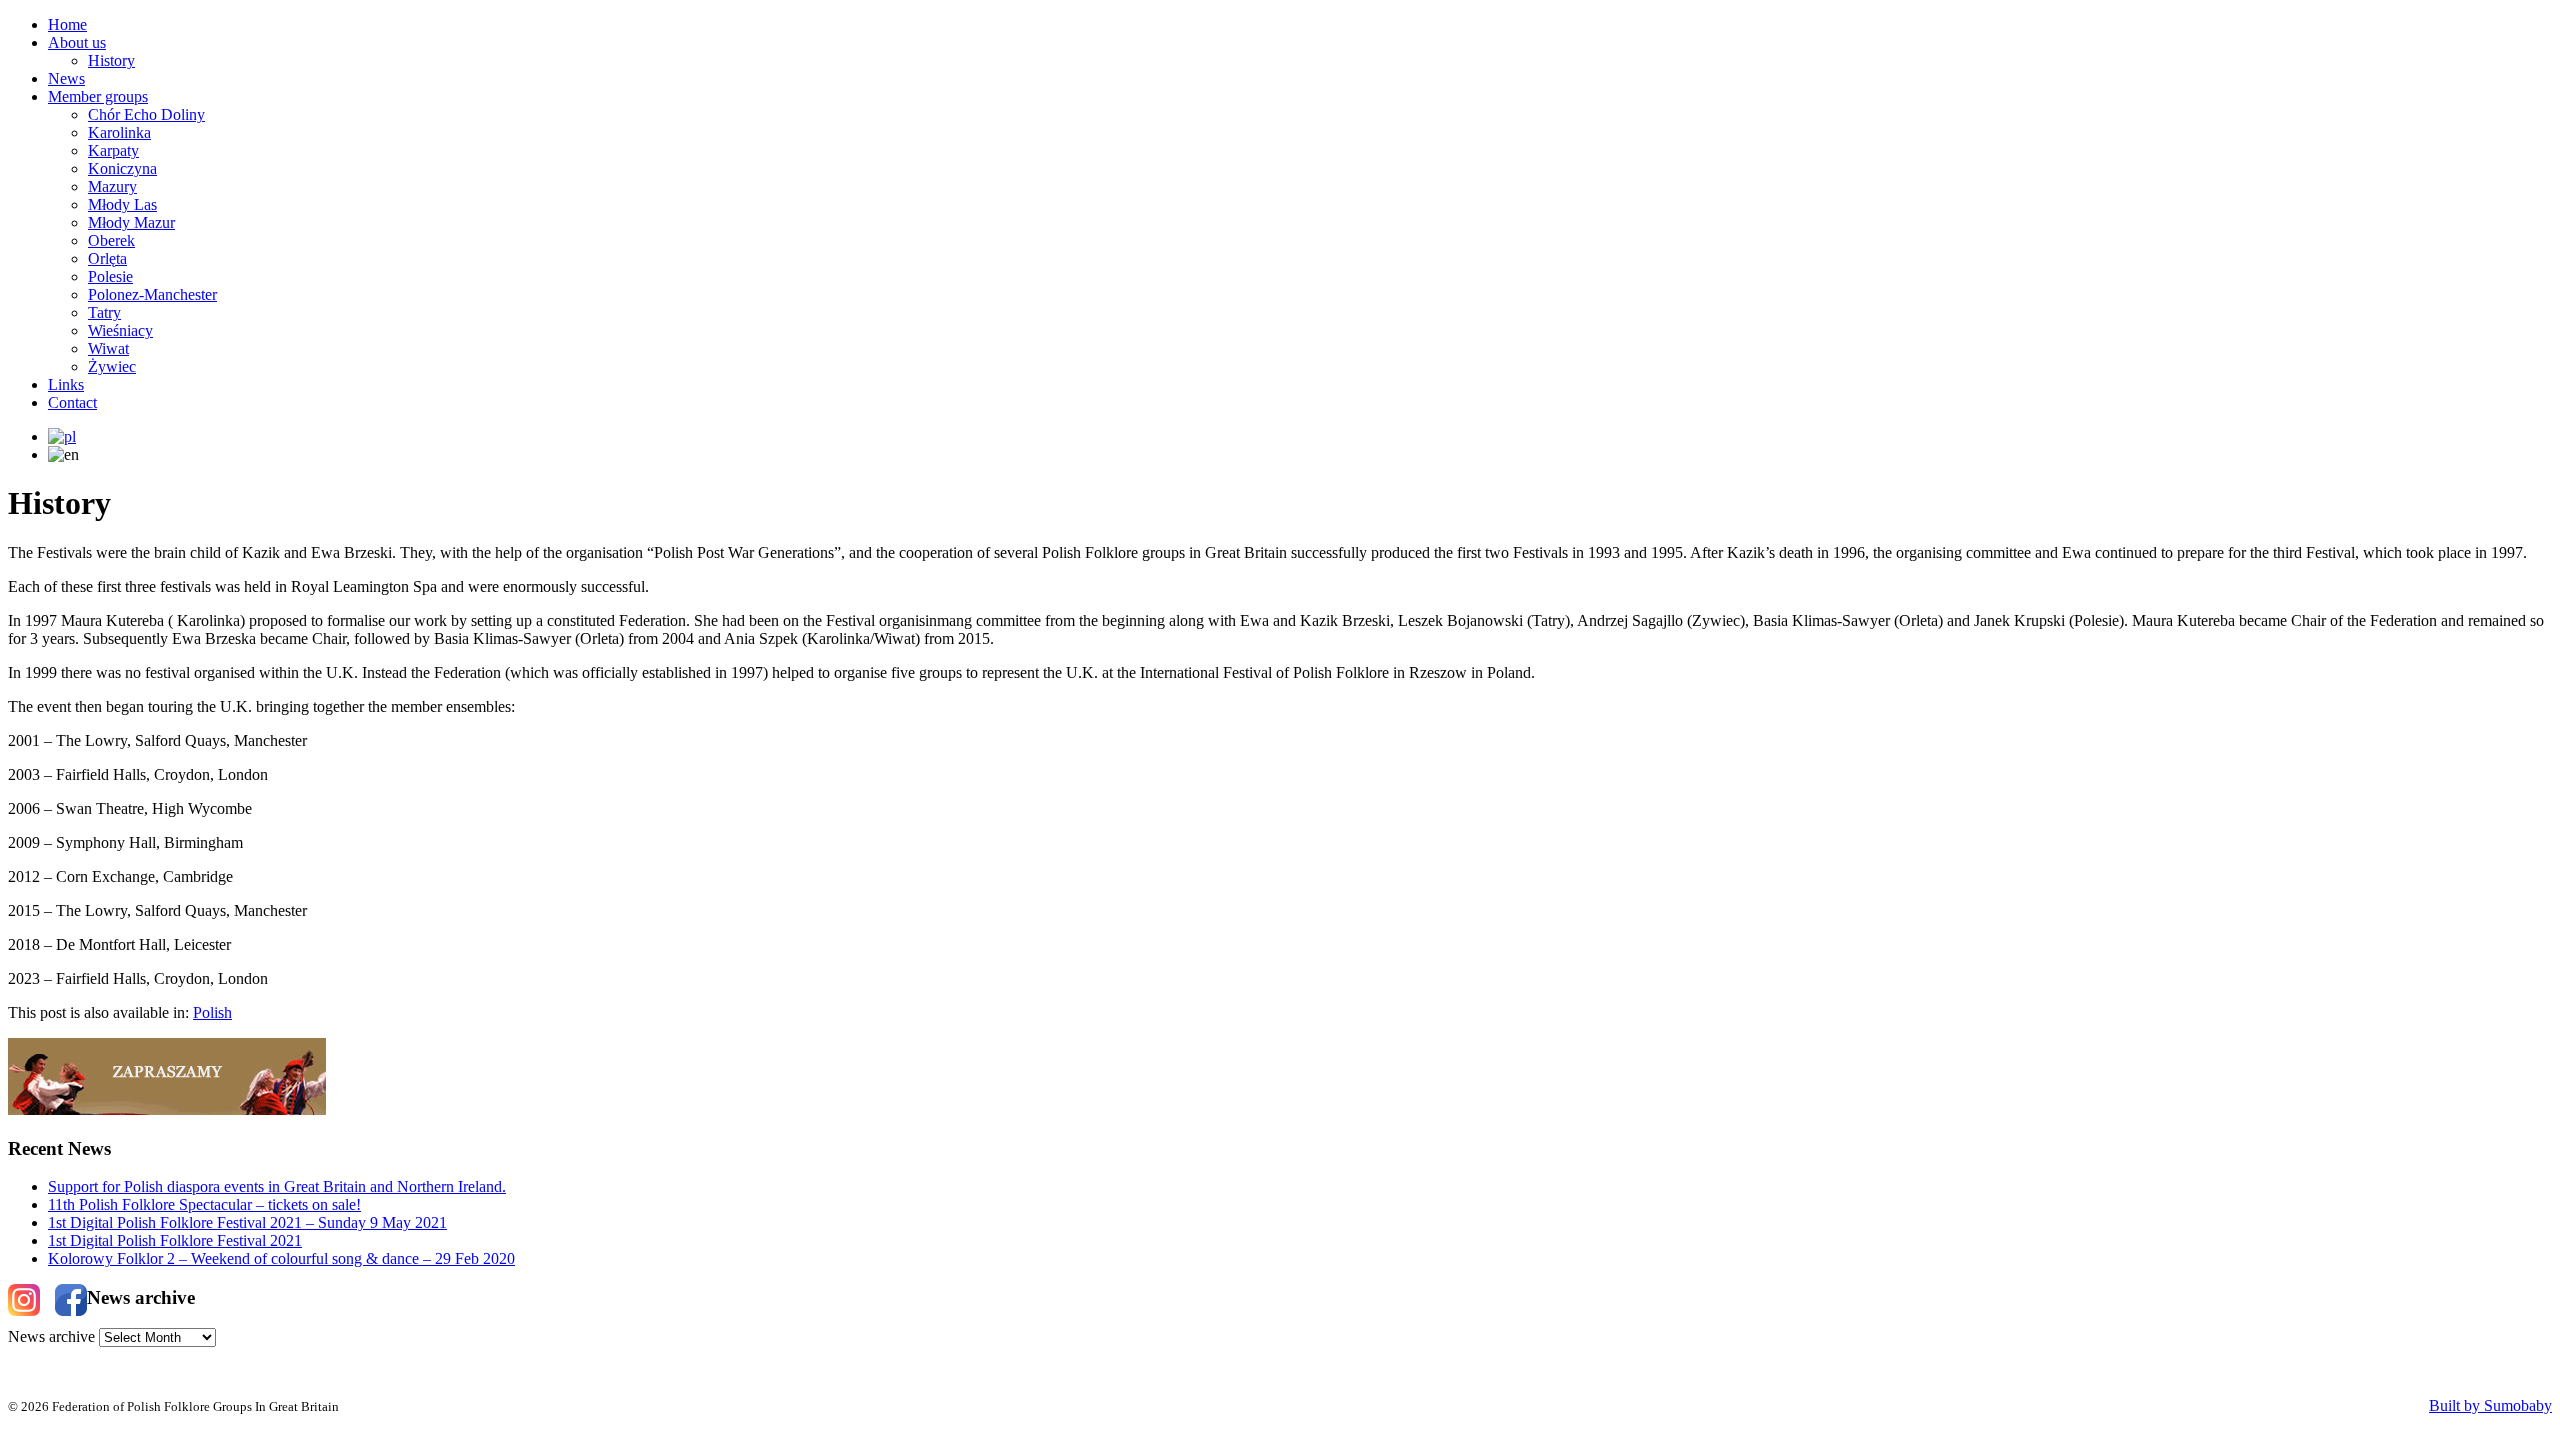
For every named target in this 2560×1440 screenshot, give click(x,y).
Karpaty (113, 150)
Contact (72, 402)
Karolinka (119, 132)
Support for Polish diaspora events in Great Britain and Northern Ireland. (277, 1186)
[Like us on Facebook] (71, 1300)
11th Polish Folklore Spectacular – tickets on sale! (204, 1204)
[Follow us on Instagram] (24, 1300)
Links (66, 384)
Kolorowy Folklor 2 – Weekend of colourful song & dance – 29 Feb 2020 (281, 1258)
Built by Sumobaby (2490, 1405)
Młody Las (122, 204)
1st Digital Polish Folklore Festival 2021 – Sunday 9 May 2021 (247, 1222)
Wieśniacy (120, 330)
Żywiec (112, 366)
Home (67, 24)
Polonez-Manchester (152, 294)
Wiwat (108, 348)
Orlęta (107, 258)
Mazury (112, 186)
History (111, 60)
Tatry (104, 312)
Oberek (111, 240)
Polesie (110, 276)
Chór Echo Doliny (146, 114)
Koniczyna (122, 168)
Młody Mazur (131, 222)
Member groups (98, 96)
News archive (51, 1336)
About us (77, 42)
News (66, 78)
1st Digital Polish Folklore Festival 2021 (175, 1240)
